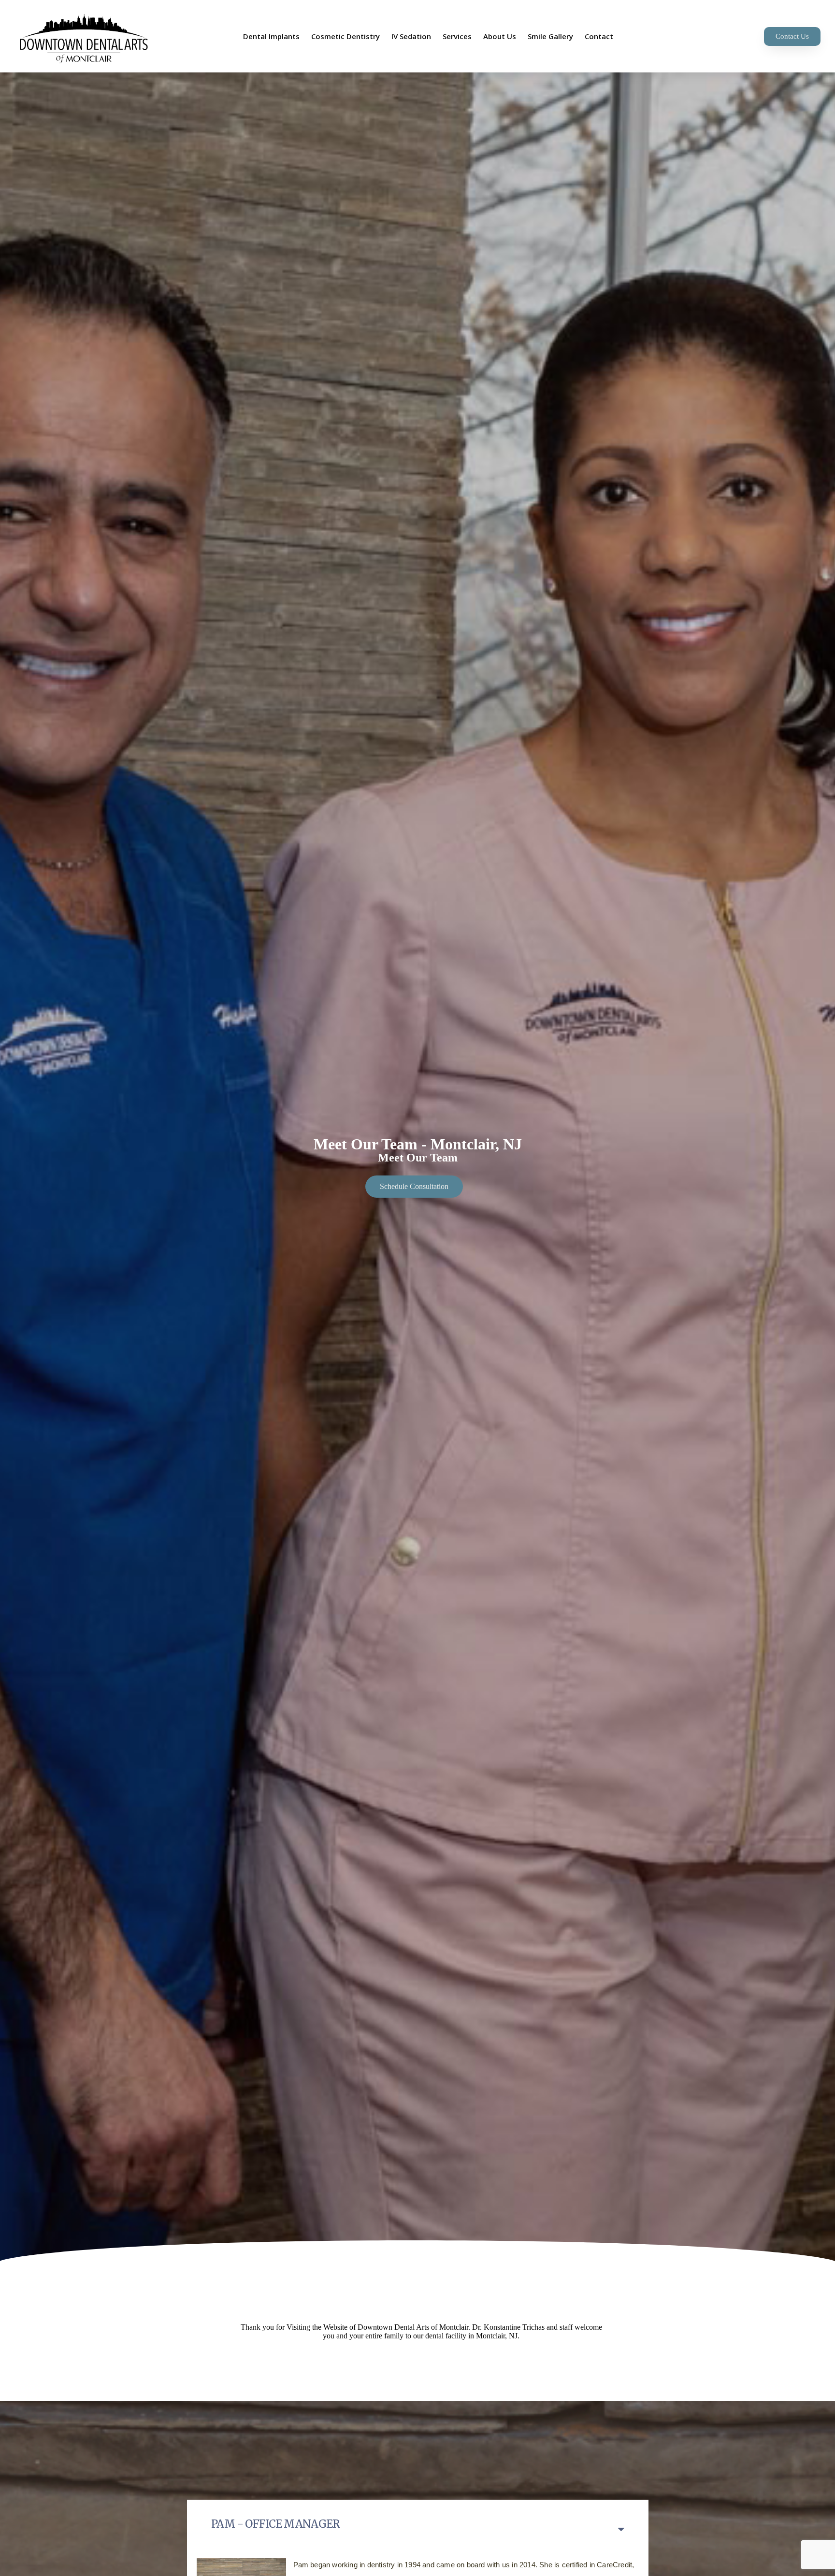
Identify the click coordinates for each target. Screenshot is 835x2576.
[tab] (418, 2524)
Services (457, 36)
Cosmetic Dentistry (346, 36)
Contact (599, 36)
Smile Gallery (550, 36)
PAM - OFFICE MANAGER (276, 2524)
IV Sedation (411, 36)
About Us (500, 36)
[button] (792, 36)
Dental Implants (271, 36)
